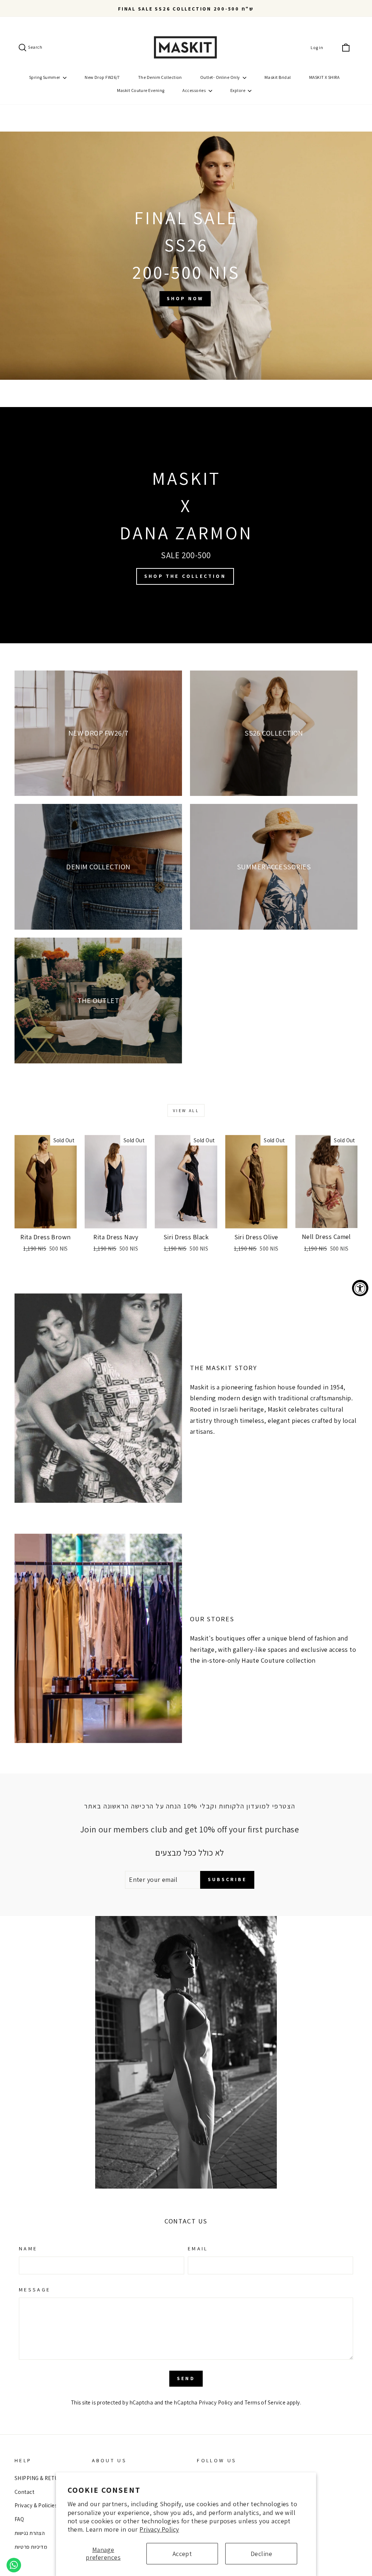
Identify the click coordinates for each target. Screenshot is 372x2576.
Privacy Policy (159, 2529)
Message (35, 2289)
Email (198, 2248)
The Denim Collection (160, 77)
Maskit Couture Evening (141, 90)
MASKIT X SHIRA (324, 77)
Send (186, 2378)
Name (28, 2248)
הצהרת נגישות (30, 2533)
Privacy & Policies (36, 2505)
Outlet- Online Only (221, 77)
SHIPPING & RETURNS (42, 2478)
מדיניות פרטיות (31, 2547)
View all (186, 1110)
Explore (238, 90)
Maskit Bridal (278, 77)
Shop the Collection (185, 576)
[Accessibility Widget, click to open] (360, 1288)
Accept (182, 2554)
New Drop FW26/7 (102, 77)
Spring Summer (45, 77)
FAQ (19, 2519)
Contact (24, 2492)
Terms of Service (265, 2402)
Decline (261, 2554)
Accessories (194, 90)
